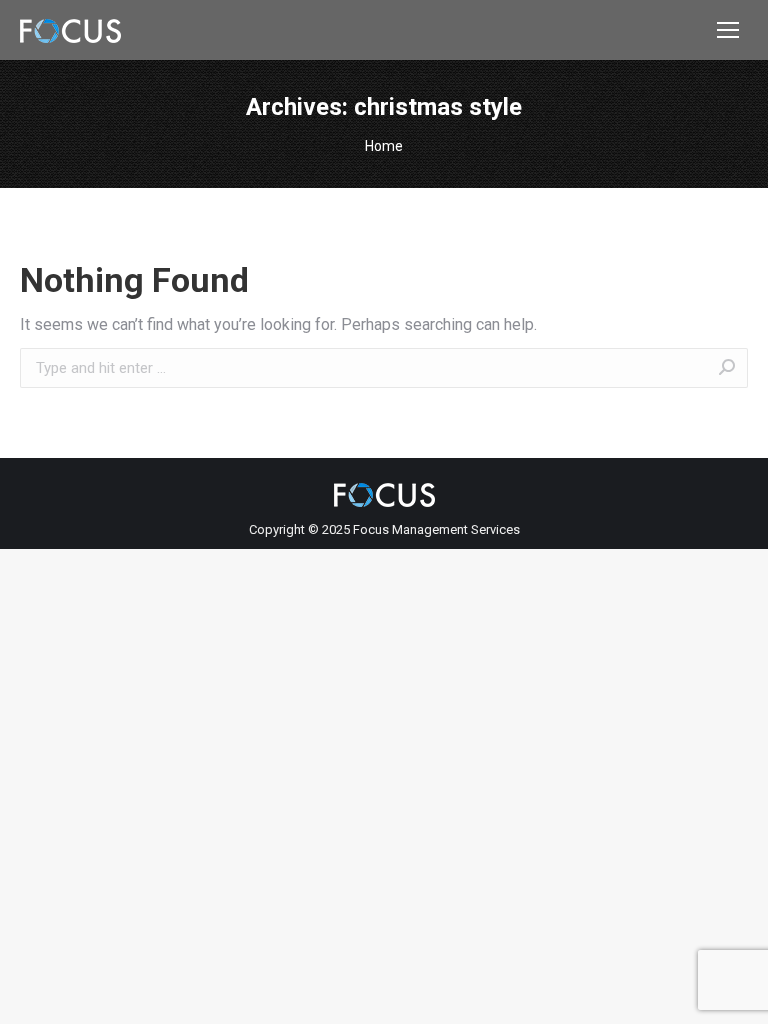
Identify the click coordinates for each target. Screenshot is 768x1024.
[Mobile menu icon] (728, 30)
